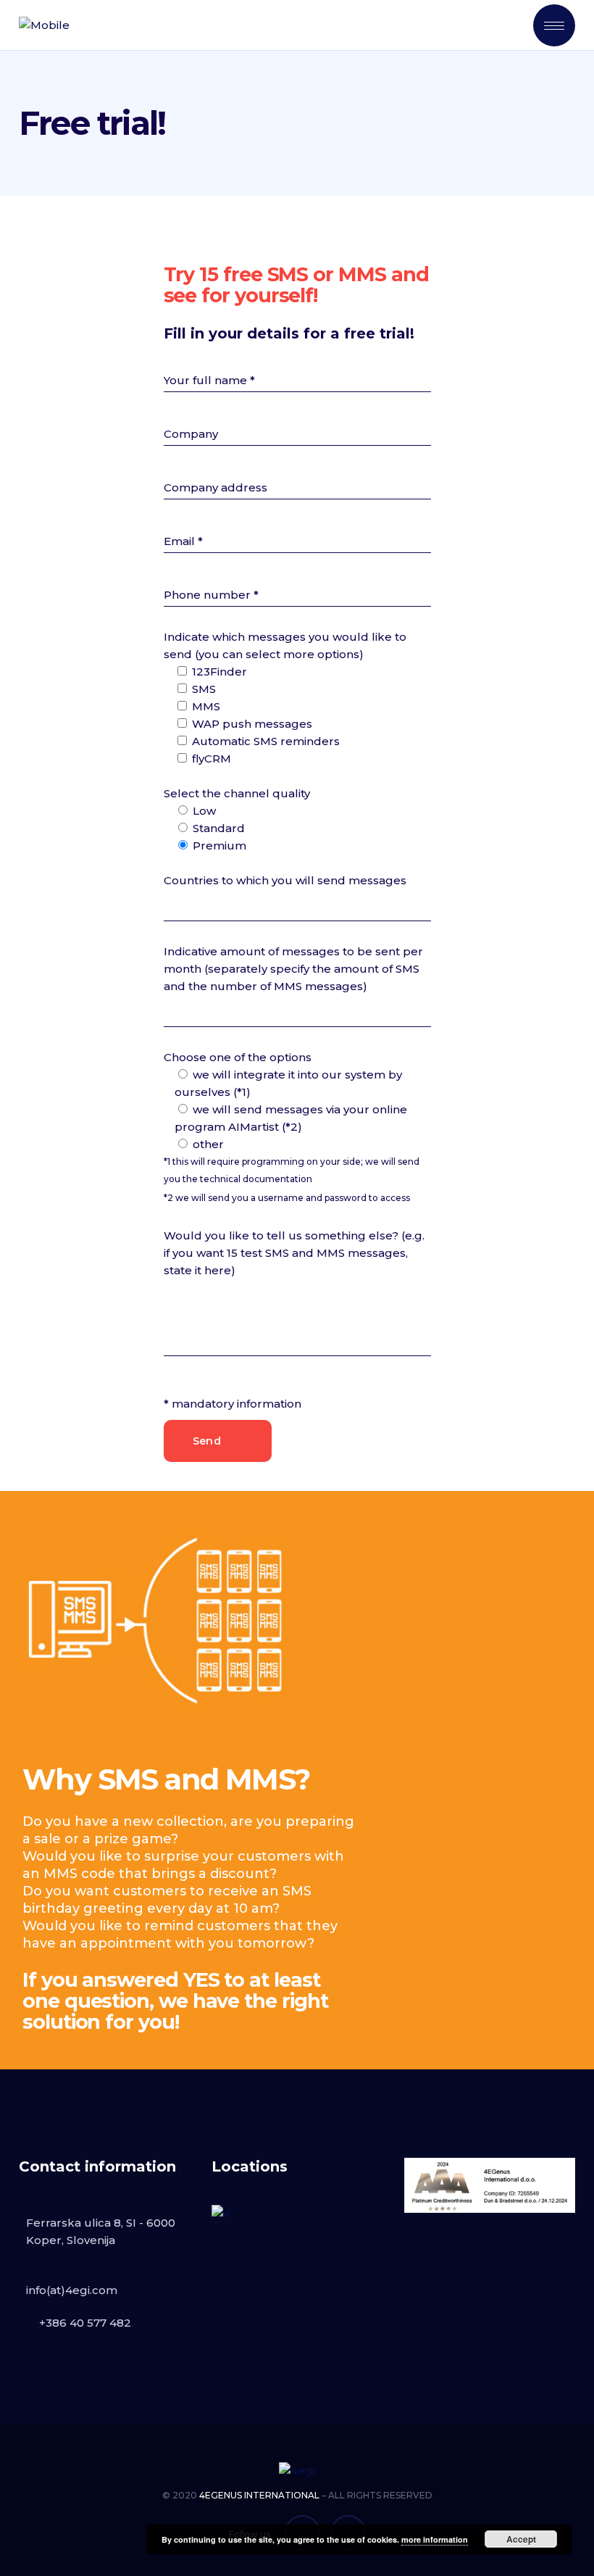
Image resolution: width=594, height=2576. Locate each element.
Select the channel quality (237, 793)
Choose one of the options (238, 1057)
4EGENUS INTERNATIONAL (259, 2495)
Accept (521, 2539)
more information (435, 2539)
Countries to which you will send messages (285, 880)
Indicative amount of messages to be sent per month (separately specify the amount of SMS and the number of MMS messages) (293, 969)
